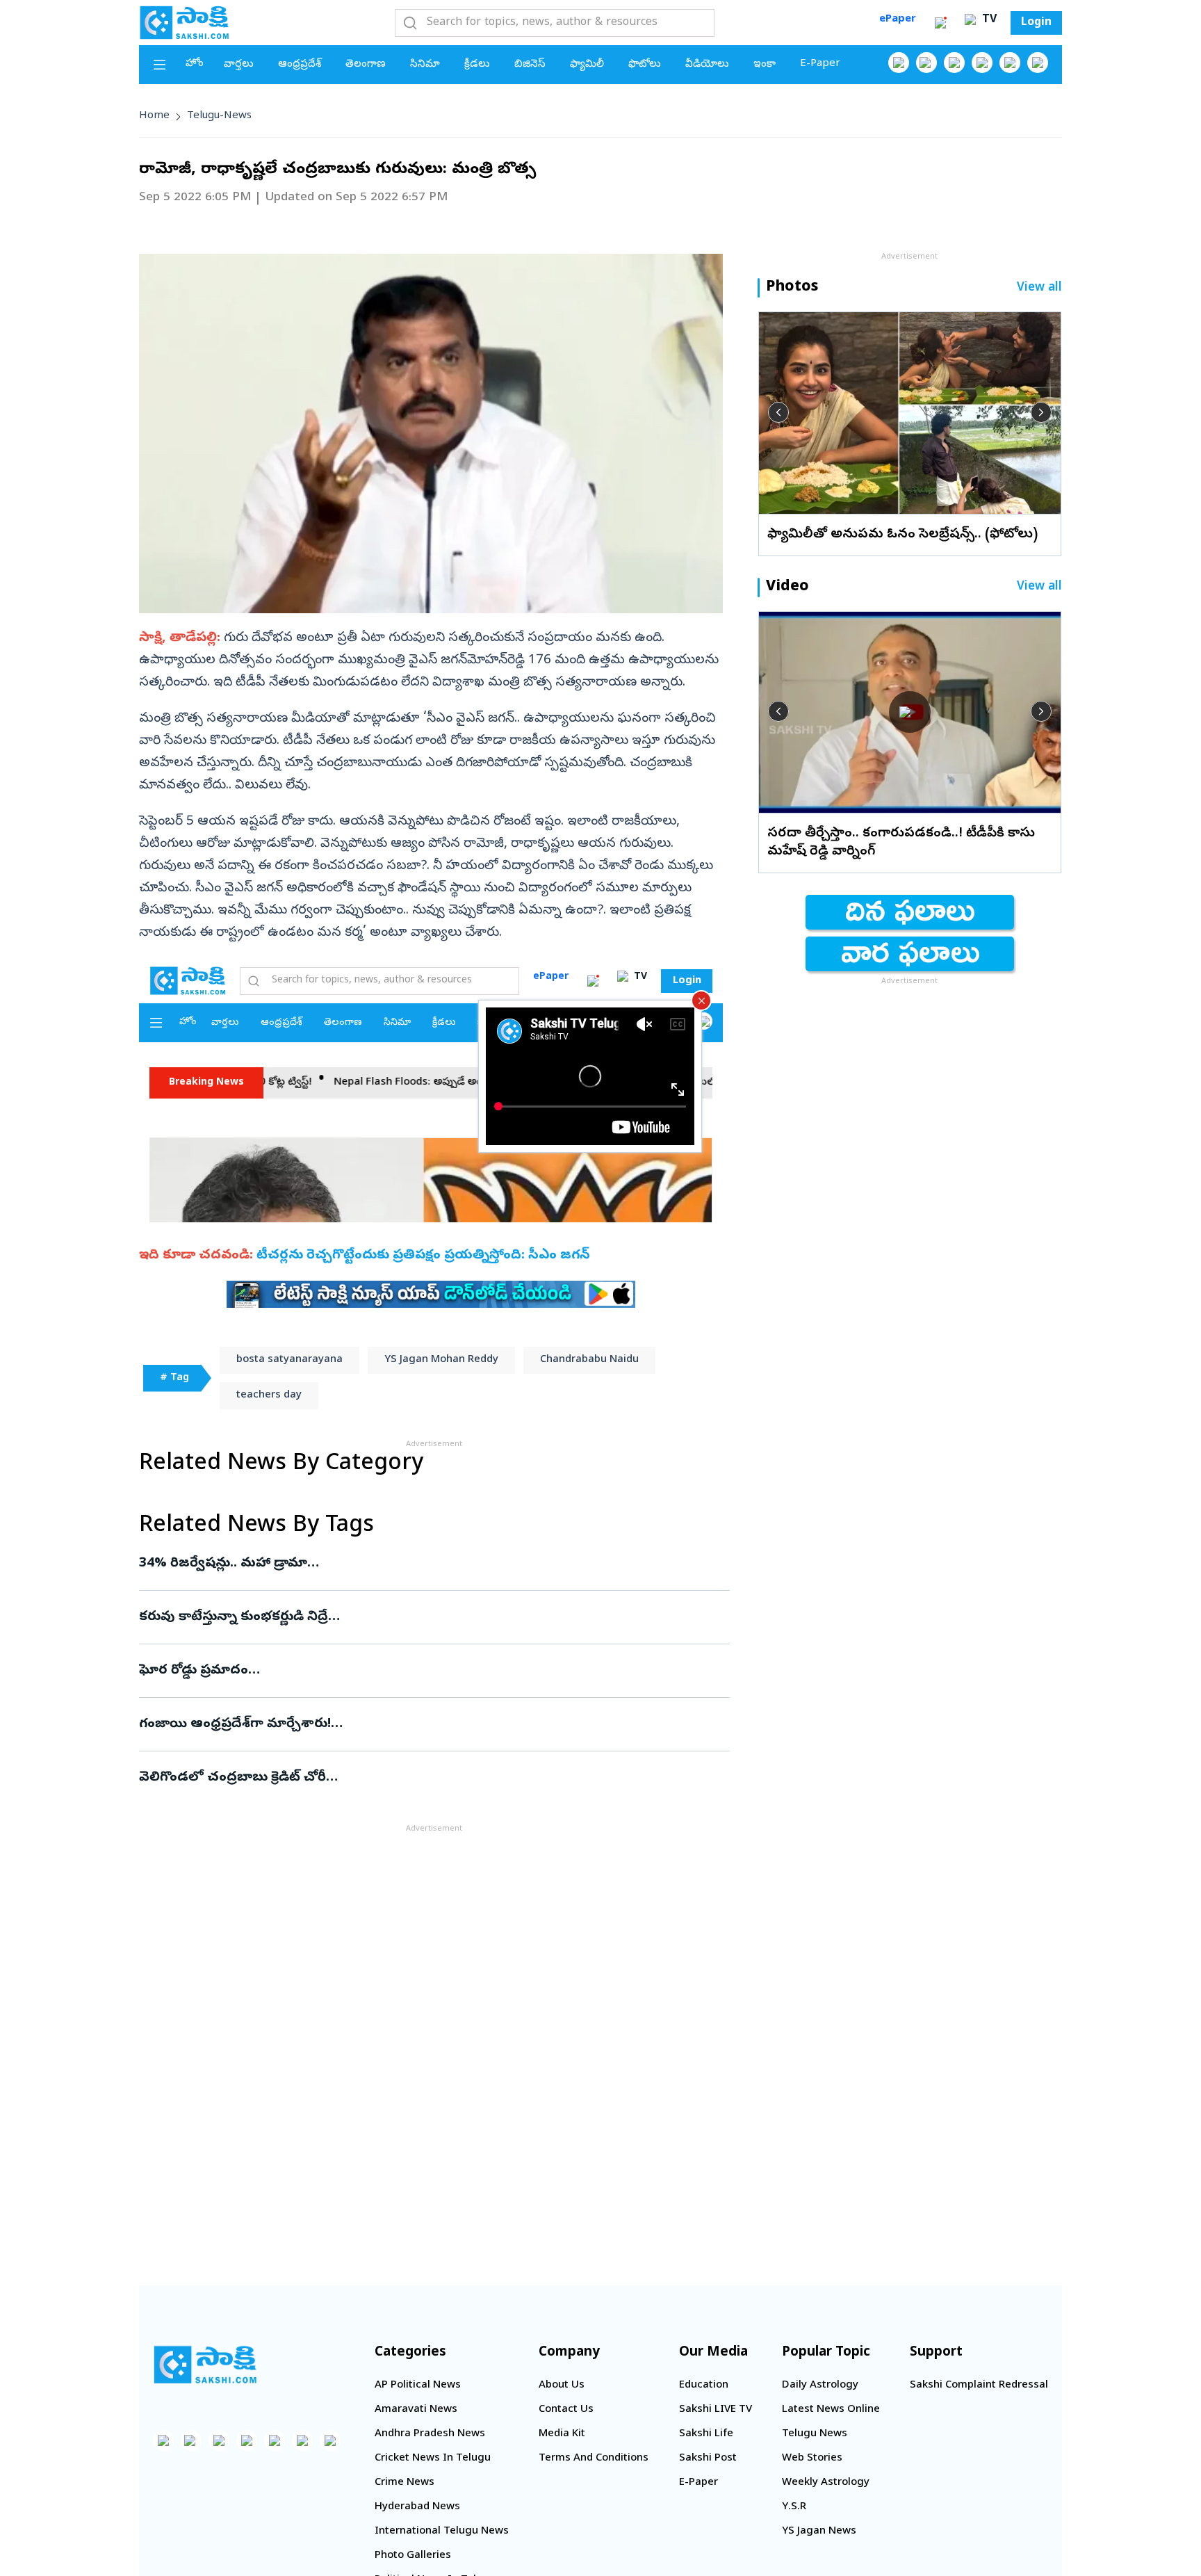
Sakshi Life (706, 2434)
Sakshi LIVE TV (716, 2410)
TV (988, 20)
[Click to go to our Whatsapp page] (926, 63)
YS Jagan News (819, 2532)
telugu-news (219, 116)
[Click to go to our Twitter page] (954, 63)
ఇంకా (765, 65)
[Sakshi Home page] (184, 22)
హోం (195, 64)
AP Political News (418, 2385)
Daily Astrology (820, 2385)
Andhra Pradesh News (430, 2434)
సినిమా (425, 65)
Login (1036, 23)
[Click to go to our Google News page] (1038, 63)
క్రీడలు (477, 65)
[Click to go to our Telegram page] (302, 2440)
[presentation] (778, 412)
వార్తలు (239, 65)
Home (154, 116)
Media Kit (562, 2434)
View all (1039, 288)
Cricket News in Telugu (433, 2458)
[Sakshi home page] (205, 2365)
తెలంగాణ (366, 65)
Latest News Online (831, 2410)
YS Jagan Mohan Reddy (441, 1360)
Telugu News (815, 2434)
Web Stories (812, 2458)
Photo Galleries (413, 2556)
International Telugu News (442, 2532)
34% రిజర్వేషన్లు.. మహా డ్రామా (429, 1564)
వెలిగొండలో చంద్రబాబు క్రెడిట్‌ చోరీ (399, 1778)
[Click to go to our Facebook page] (899, 63)
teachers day (269, 1395)
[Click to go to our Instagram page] (982, 63)
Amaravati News (416, 2410)
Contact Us (566, 2410)
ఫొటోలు (645, 65)
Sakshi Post (708, 2458)
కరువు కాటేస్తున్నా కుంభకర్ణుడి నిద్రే (426, 1617)
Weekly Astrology (826, 2483)
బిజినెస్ (530, 65)
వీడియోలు (707, 65)
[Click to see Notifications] (940, 23)
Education (704, 2385)
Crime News (405, 2483)
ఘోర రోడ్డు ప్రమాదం (401, 1671)
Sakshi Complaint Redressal (979, 2385)
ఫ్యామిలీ (587, 65)
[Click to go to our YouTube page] (1010, 63)
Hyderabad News (417, 2507)
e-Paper (820, 64)
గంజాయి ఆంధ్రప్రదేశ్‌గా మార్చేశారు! (421, 1724)
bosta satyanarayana (289, 1360)
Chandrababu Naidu (589, 1360)
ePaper (898, 19)
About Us (562, 2385)
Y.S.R (794, 2507)
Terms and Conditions (594, 2458)
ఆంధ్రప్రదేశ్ (300, 65)
